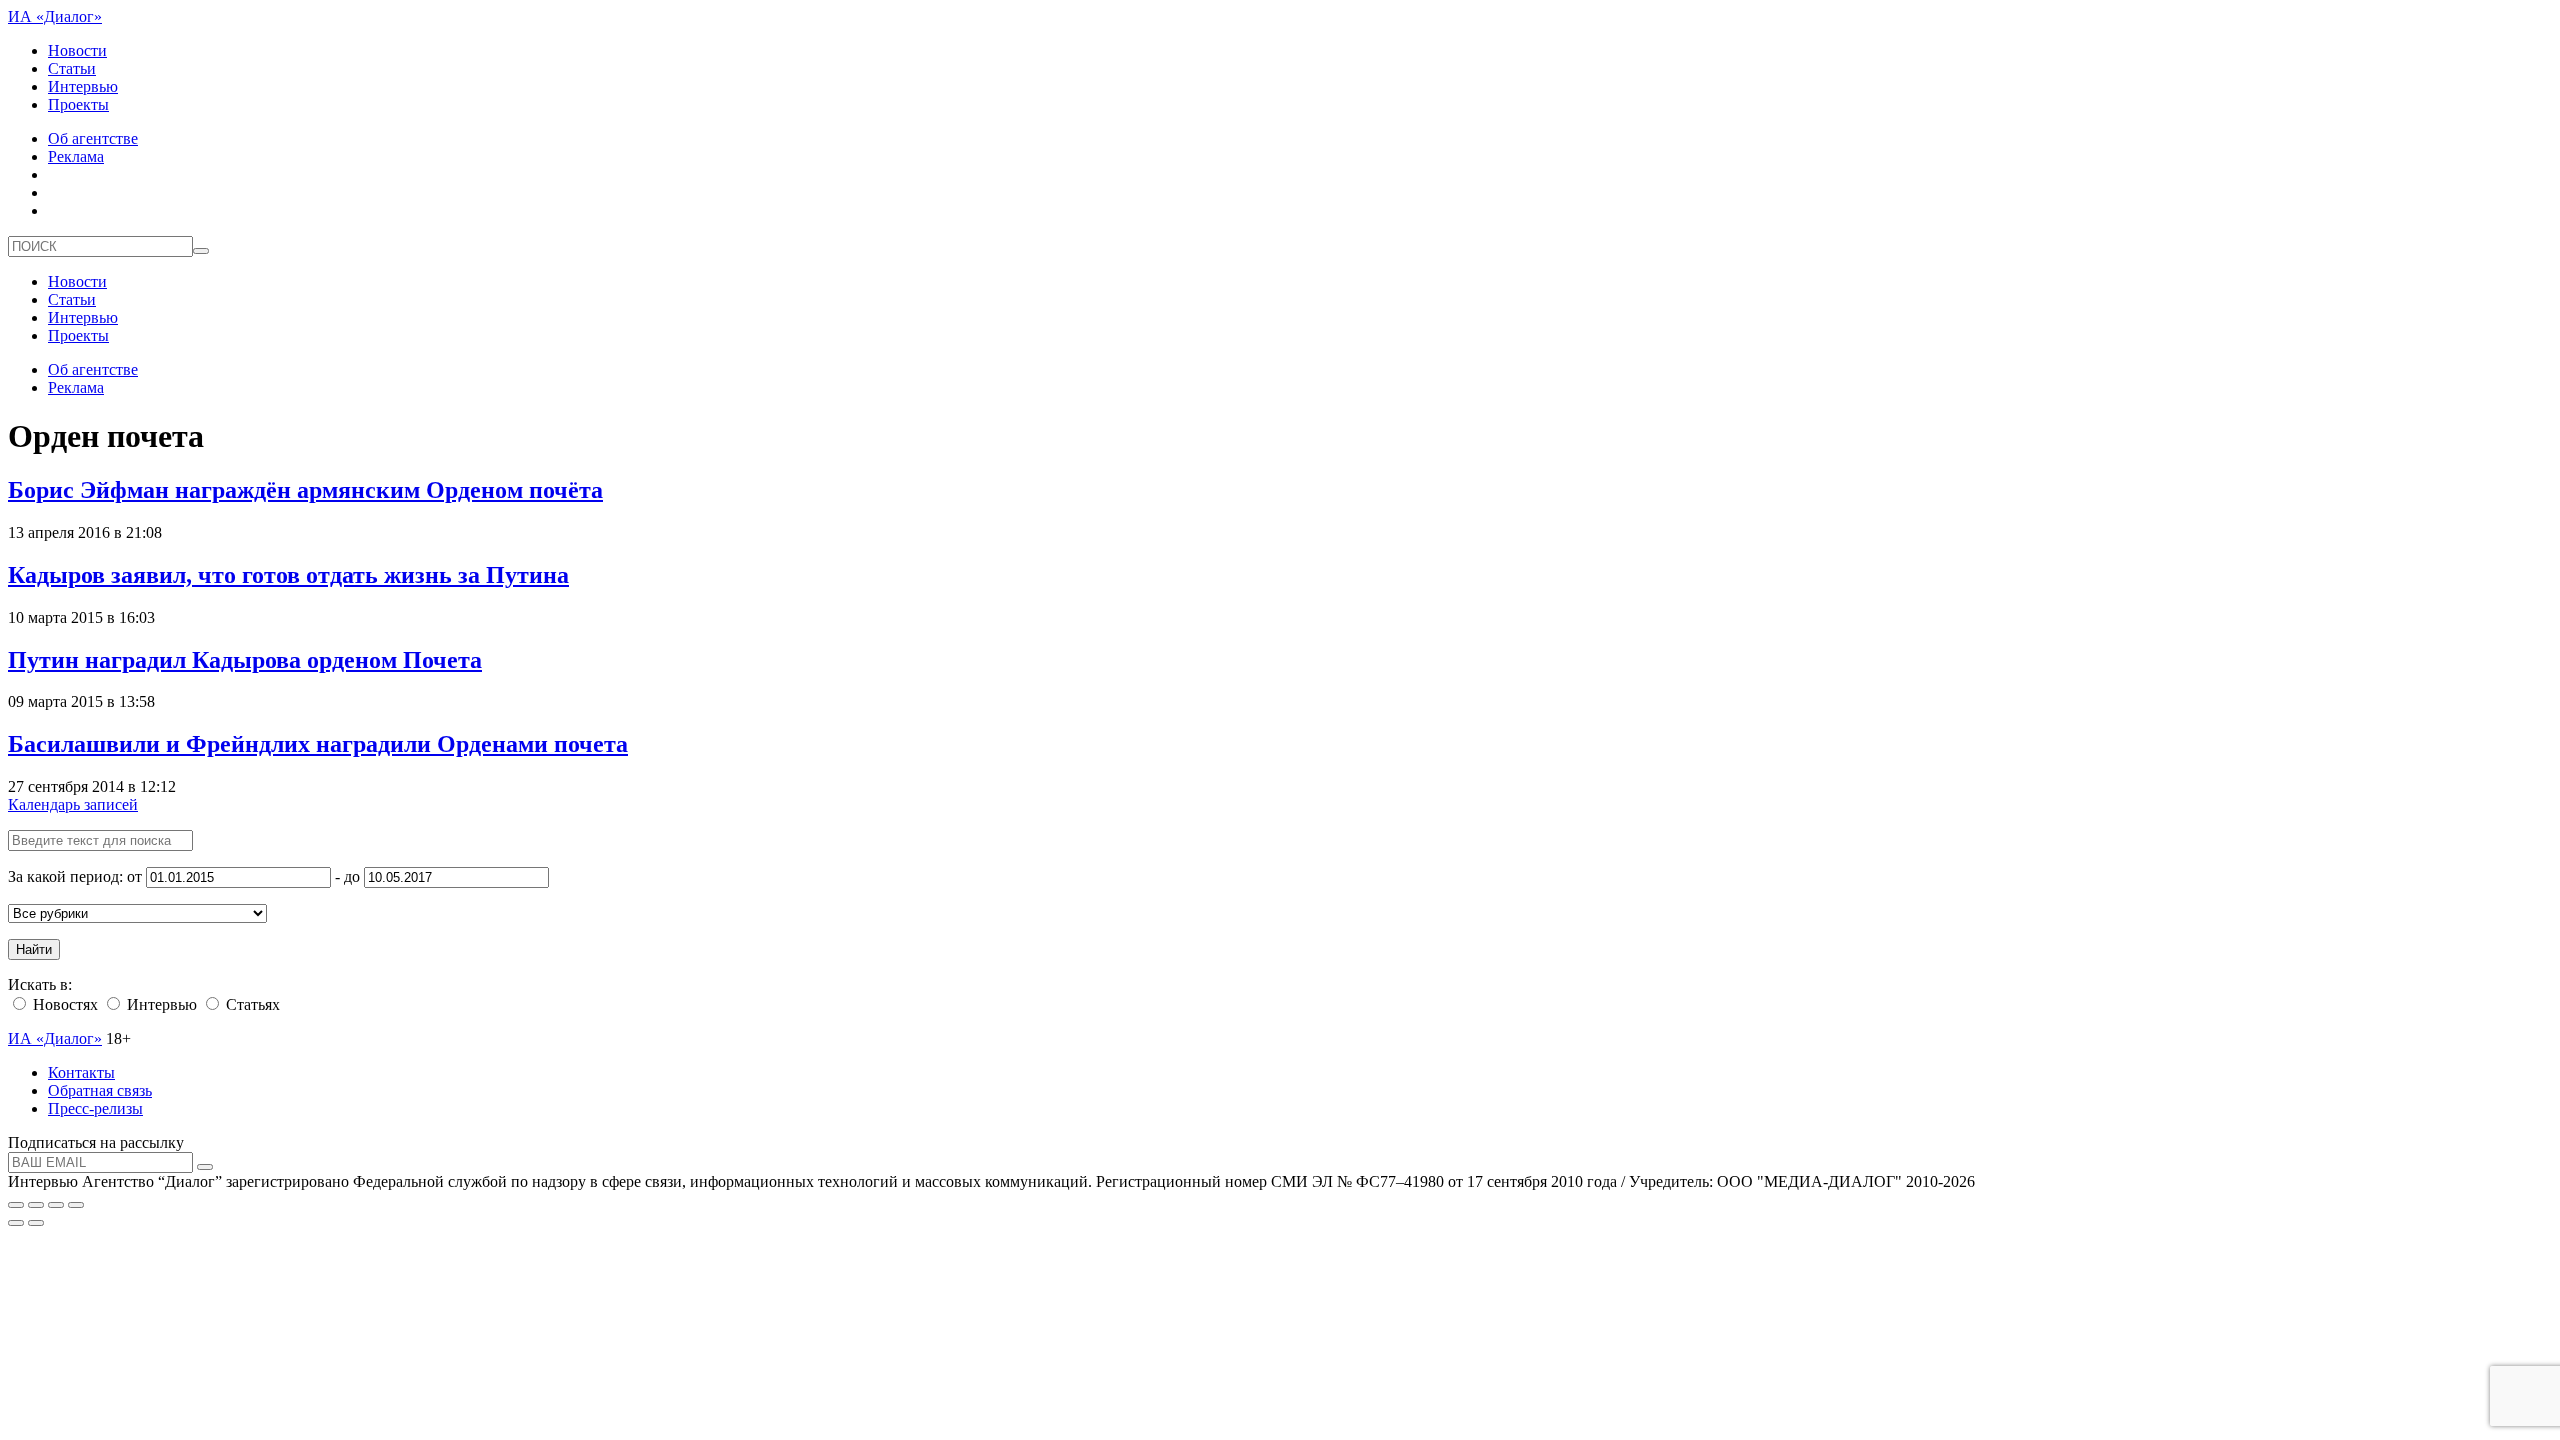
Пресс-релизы (95, 1108)
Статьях (251, 1004)
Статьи (72, 68)
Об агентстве (93, 138)
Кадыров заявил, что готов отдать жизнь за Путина (288, 575)
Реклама (76, 156)
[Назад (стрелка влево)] (16, 1223)
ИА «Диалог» (55, 16)
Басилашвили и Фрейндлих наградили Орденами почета (318, 744)
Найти (34, 949)
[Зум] (76, 1205)
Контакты (81, 1072)
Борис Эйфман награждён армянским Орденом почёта (305, 490)
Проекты (78, 104)
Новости (77, 50)
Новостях (63, 1004)
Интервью (83, 86)
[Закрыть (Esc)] (16, 1205)
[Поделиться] (36, 1205)
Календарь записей (73, 804)
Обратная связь (100, 1090)
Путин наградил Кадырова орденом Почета (245, 660)
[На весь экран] (56, 1205)
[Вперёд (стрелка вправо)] (36, 1223)
